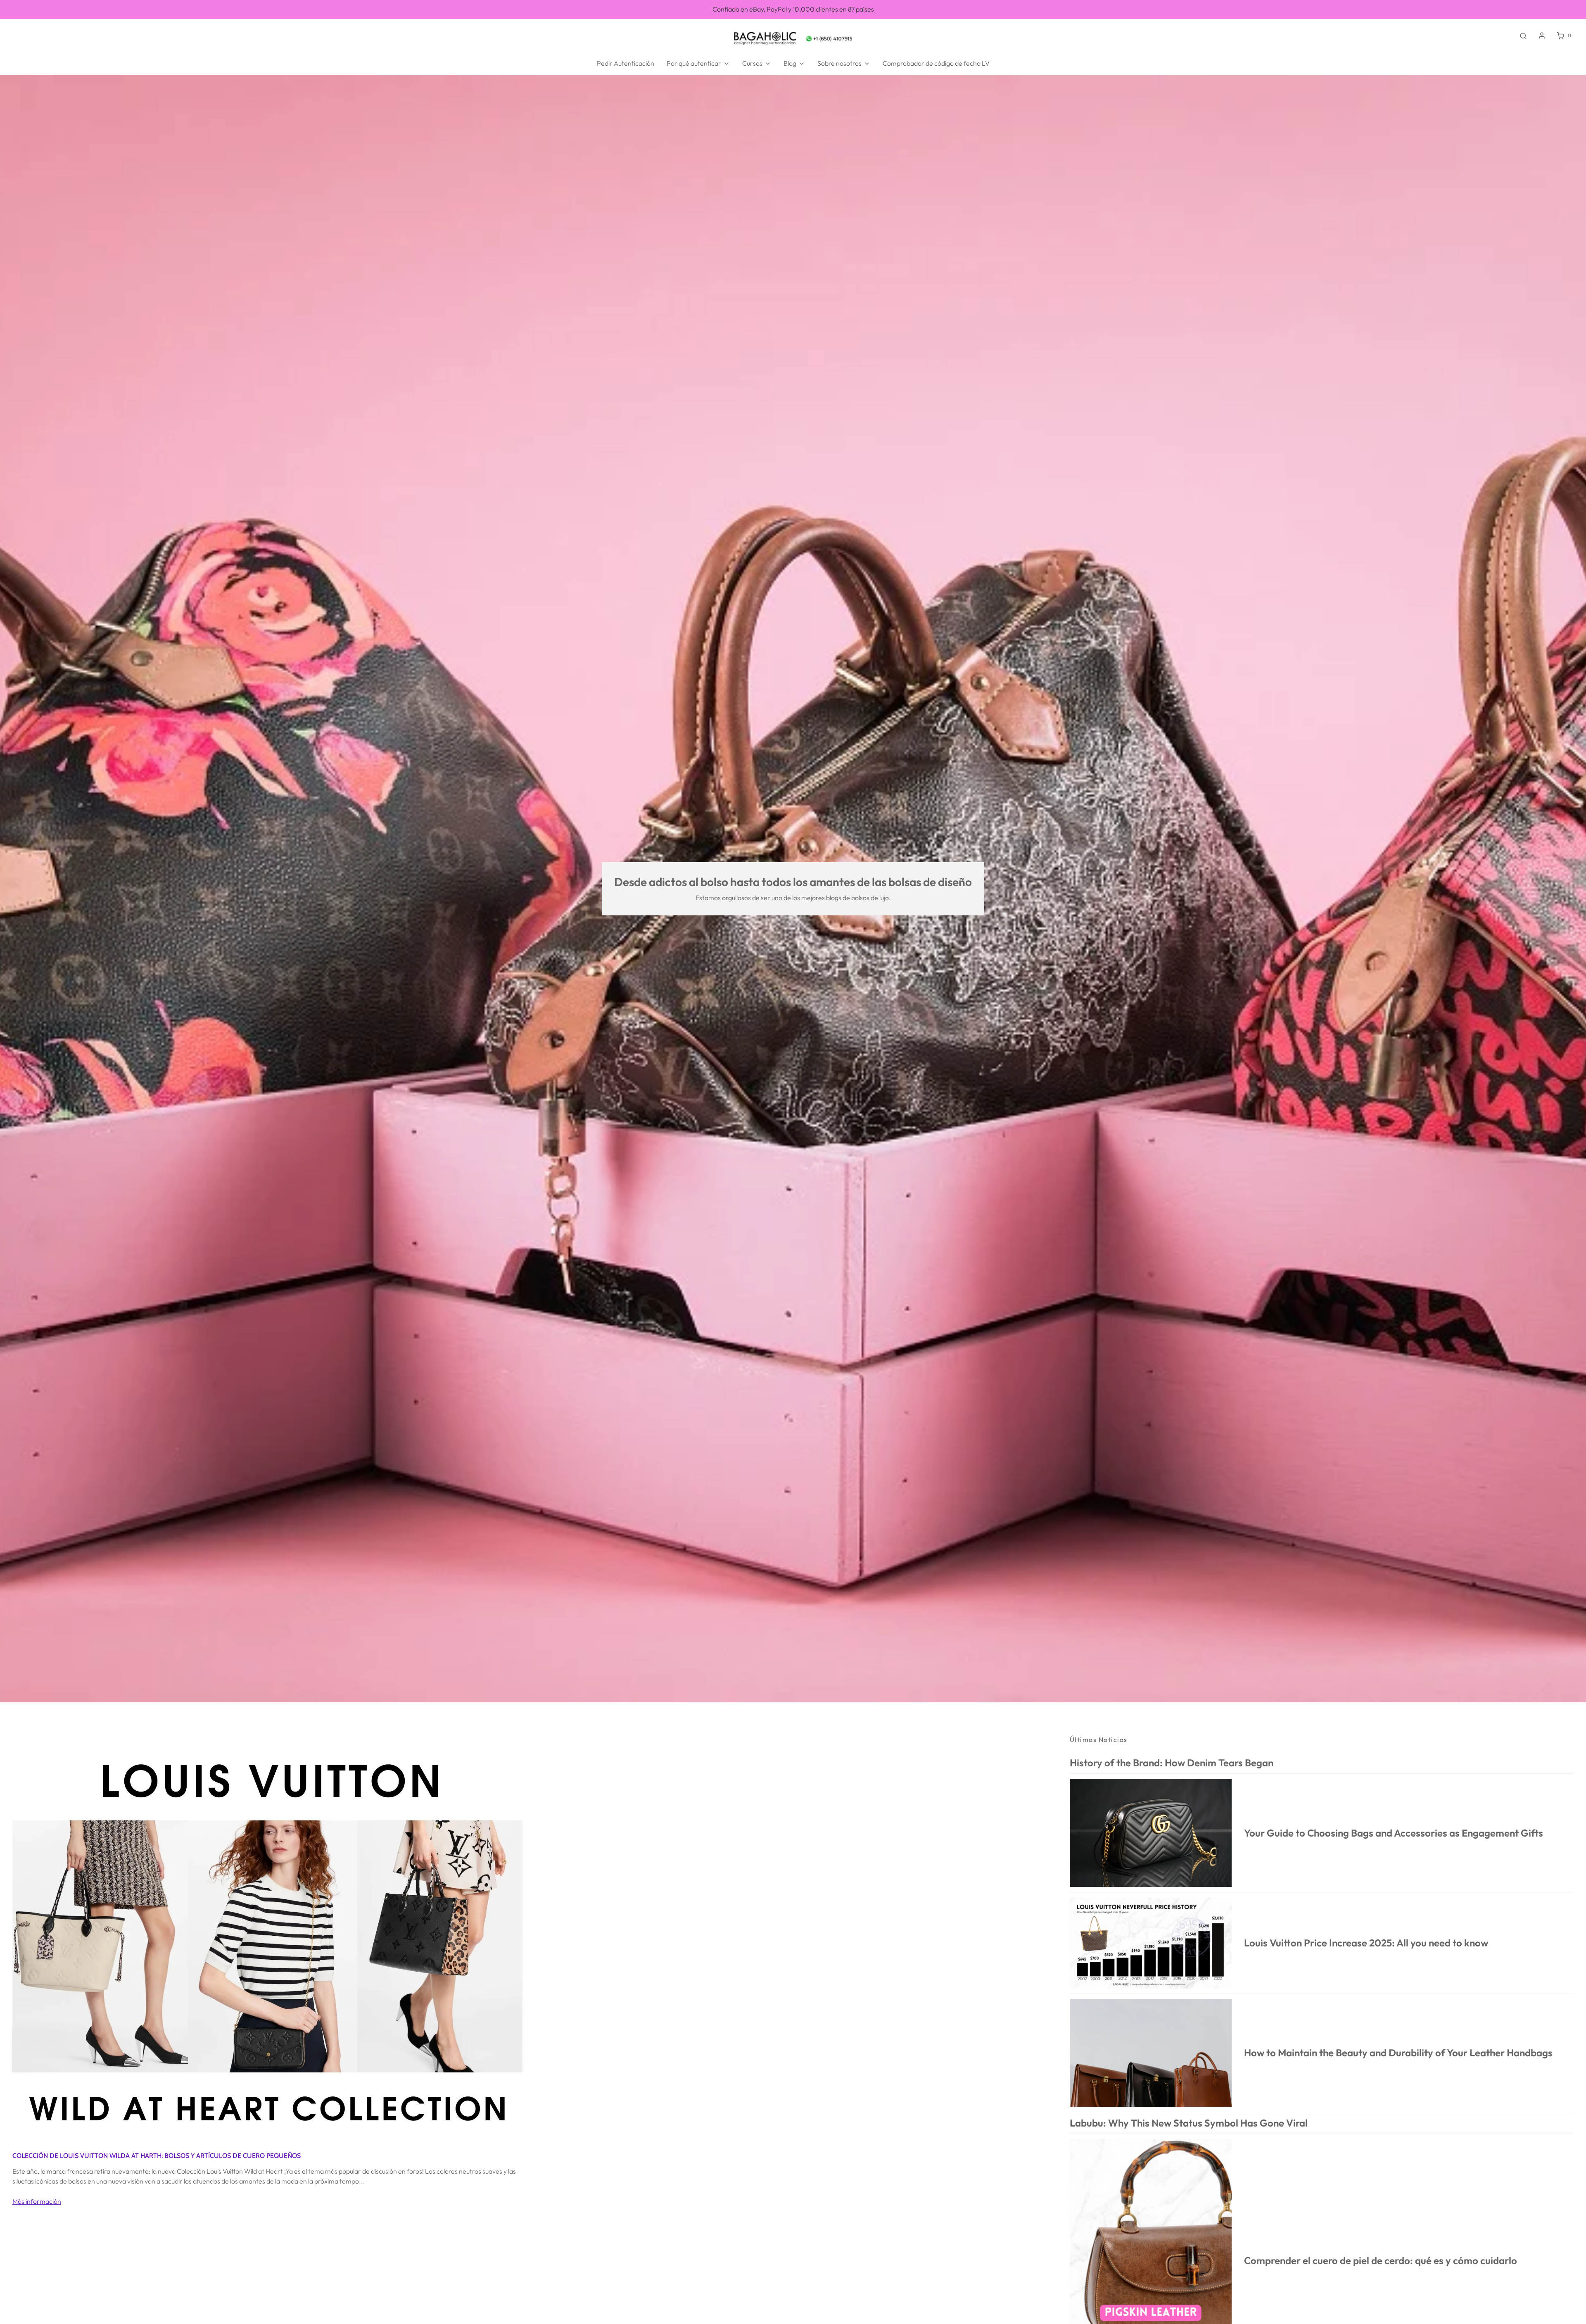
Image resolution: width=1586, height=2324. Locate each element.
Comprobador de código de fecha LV (936, 63)
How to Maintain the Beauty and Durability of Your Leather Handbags (1398, 2053)
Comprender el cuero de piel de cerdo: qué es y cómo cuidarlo (1381, 2260)
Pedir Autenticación (626, 63)
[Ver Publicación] (267, 1938)
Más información (37, 2201)
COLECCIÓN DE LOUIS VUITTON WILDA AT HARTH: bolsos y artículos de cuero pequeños (157, 2156)
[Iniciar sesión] (1542, 36)
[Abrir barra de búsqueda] (1523, 36)
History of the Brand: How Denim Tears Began (1172, 1763)
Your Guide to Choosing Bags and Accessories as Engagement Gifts (1394, 1833)
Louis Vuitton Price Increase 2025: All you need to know (1366, 1943)
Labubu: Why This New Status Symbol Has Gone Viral (1189, 2123)
